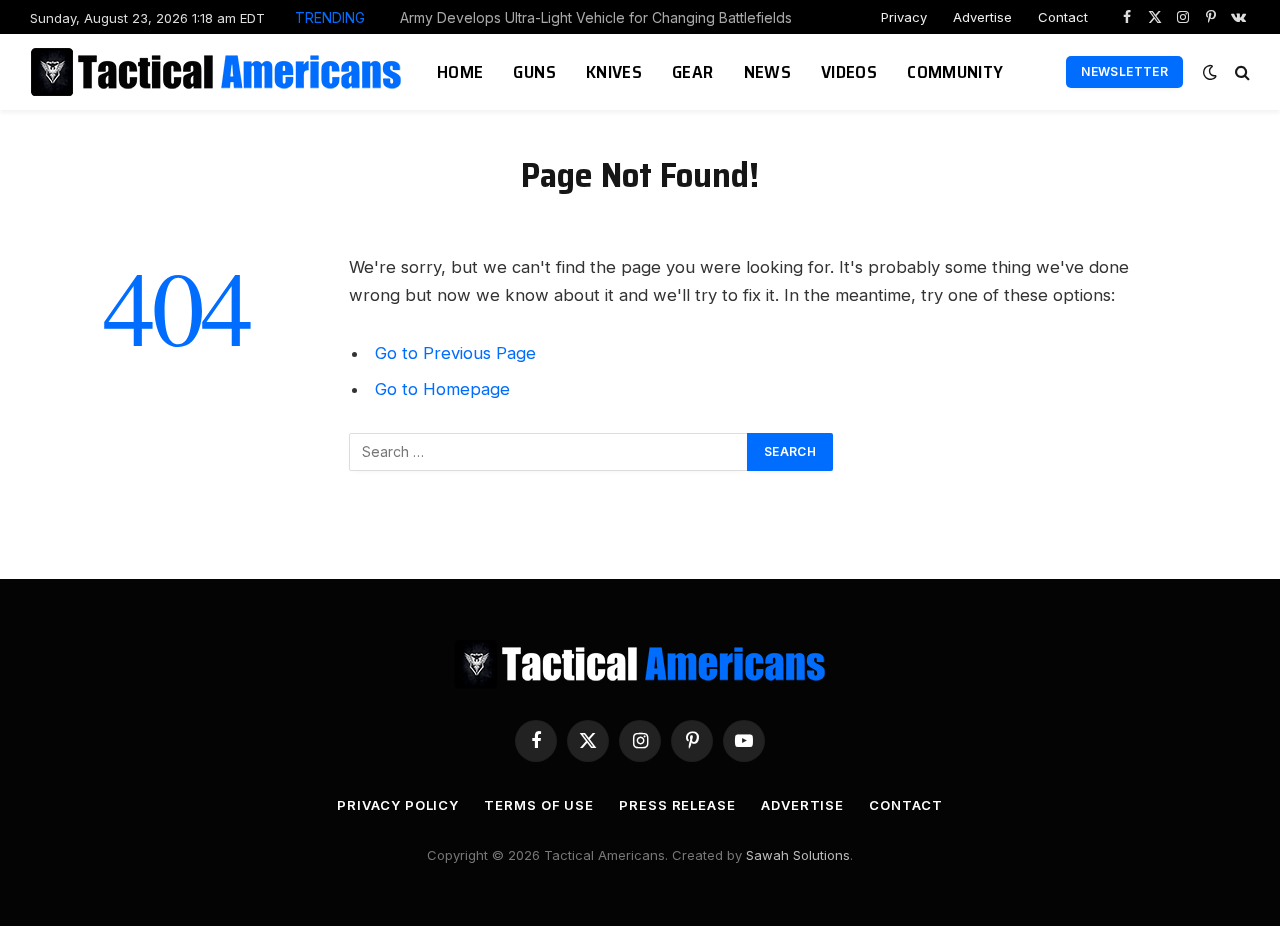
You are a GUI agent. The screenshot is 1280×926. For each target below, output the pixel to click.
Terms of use (539, 805)
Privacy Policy (398, 805)
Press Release (677, 805)
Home (460, 72)
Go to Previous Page (455, 353)
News (767, 72)
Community (955, 72)
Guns (534, 72)
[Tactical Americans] (218, 72)
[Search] (1240, 72)
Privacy (904, 17)
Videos (849, 72)
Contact (1063, 17)
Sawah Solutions (798, 855)
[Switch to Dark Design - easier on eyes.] (1210, 72)
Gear (692, 72)
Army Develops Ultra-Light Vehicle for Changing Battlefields (596, 17)
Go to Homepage (442, 389)
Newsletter (1124, 71)
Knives (614, 72)
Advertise (982, 17)
